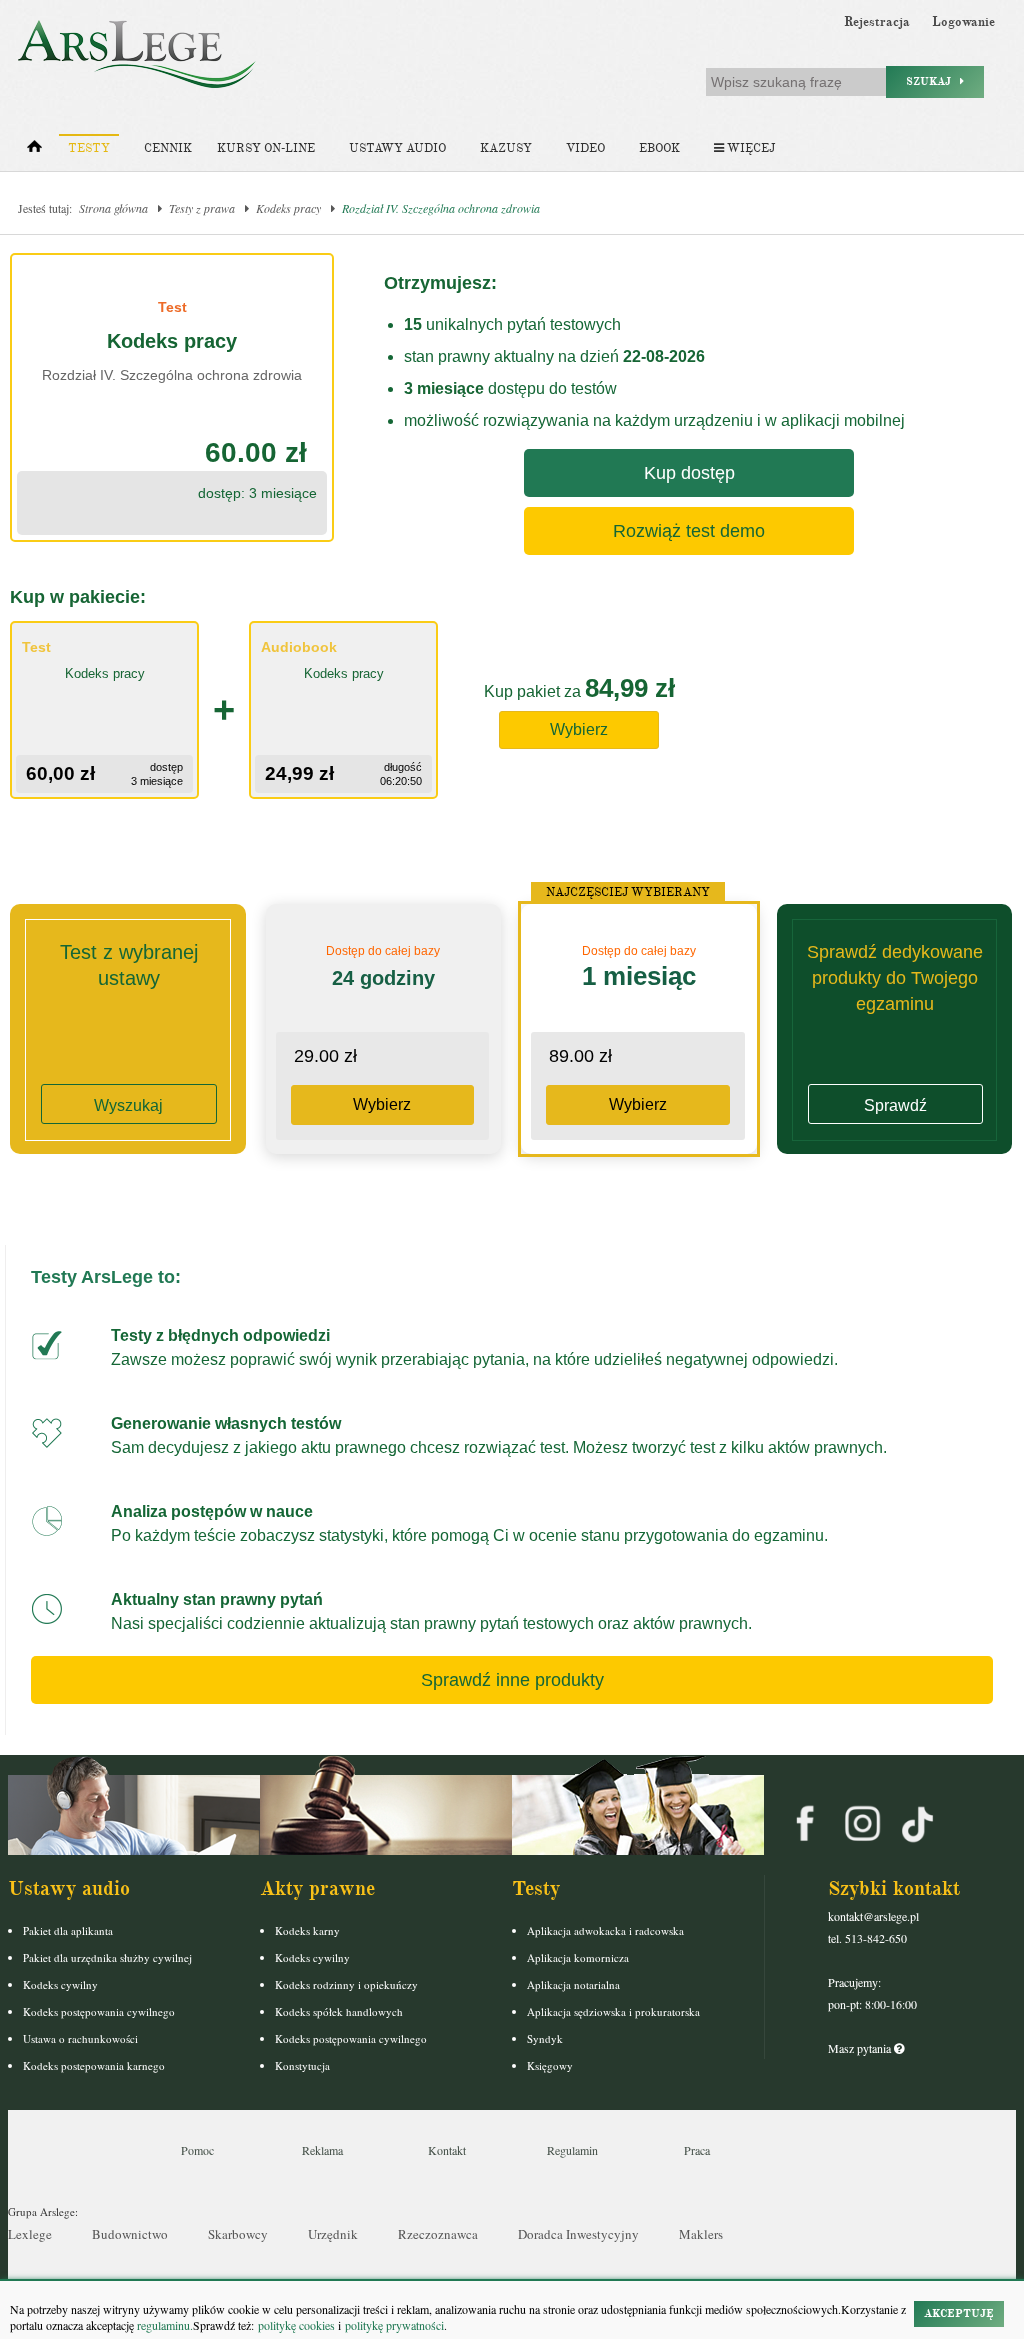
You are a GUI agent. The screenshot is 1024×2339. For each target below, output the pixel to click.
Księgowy (550, 2065)
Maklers (701, 2234)
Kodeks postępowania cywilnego (99, 2011)
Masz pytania (861, 2048)
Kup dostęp (689, 473)
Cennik (168, 148)
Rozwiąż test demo (689, 531)
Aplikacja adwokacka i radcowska (605, 1930)
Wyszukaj (128, 1105)
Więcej (749, 148)
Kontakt (447, 2150)
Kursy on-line (266, 148)
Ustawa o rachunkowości (80, 2038)
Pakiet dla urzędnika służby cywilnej (107, 1957)
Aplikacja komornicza (578, 1957)
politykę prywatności (394, 2325)
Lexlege (30, 2234)
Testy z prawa (202, 208)
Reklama (322, 2150)
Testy (89, 148)
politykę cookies (296, 2325)
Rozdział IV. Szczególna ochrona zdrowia (441, 208)
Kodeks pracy (288, 208)
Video (585, 148)
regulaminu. (163, 2325)
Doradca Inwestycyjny (578, 2234)
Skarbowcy (238, 2234)
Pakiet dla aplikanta (68, 1930)
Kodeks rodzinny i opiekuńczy (346, 1984)
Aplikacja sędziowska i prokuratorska (613, 2011)
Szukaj (933, 81)
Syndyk (545, 2038)
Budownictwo (130, 2234)
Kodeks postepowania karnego (94, 2065)
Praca (697, 2150)
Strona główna (113, 208)
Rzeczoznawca (438, 2234)
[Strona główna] (34, 151)
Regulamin (572, 2150)
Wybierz (579, 729)
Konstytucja (302, 2065)
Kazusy (506, 148)
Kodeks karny (307, 1930)
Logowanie (963, 22)
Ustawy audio (397, 148)
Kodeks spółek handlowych (339, 2011)
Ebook (659, 148)
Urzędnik (333, 2234)
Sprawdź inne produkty (512, 1680)
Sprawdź (895, 1105)
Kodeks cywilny (60, 1984)
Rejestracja (877, 22)
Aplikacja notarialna (573, 1984)
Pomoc (197, 2150)
